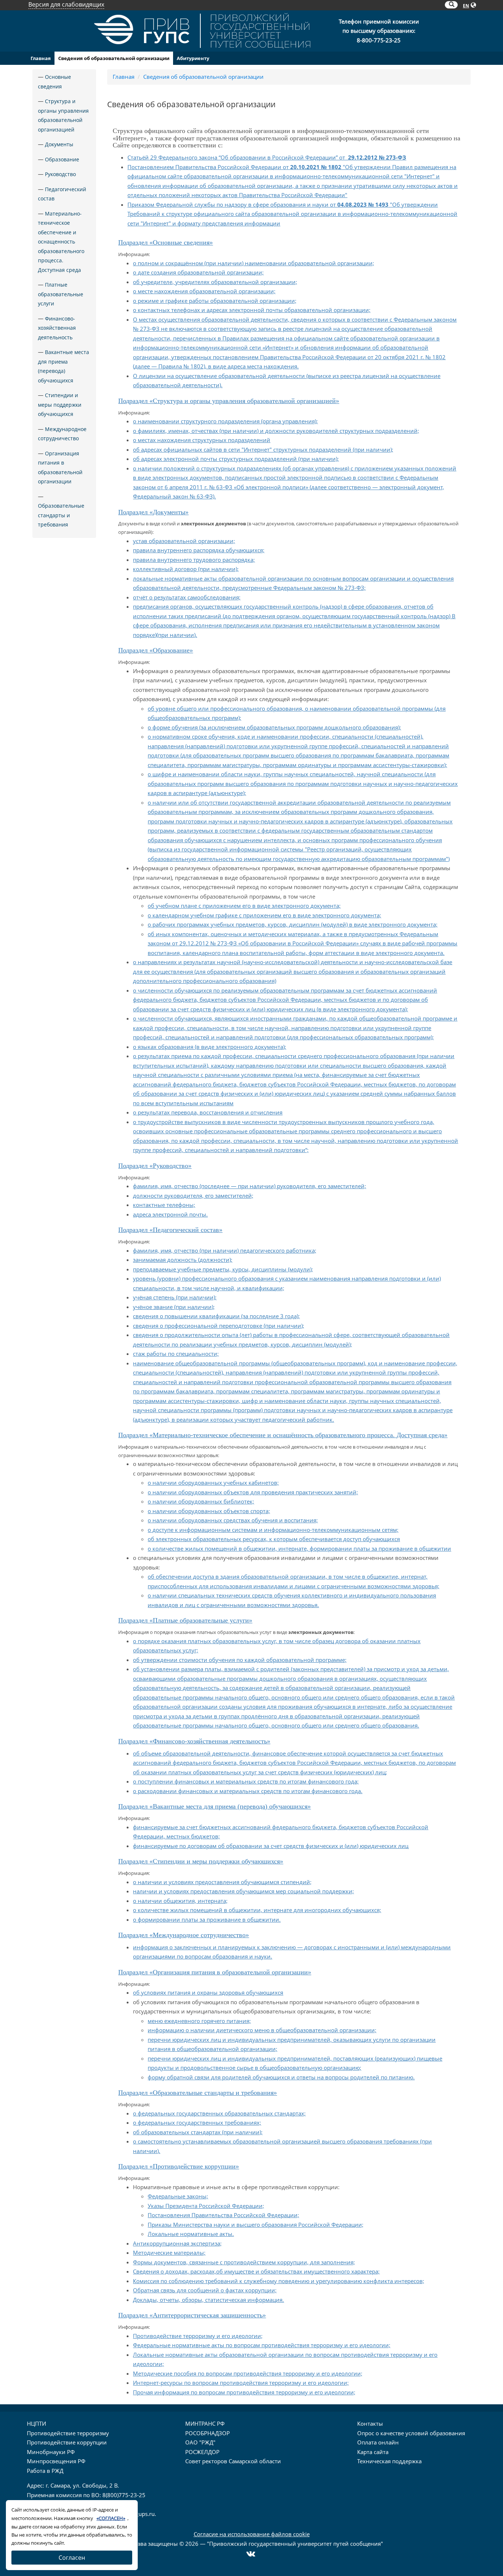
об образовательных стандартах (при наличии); (198, 2132)
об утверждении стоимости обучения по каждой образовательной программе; (240, 1660)
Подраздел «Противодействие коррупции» (179, 2166)
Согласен (72, 2558)
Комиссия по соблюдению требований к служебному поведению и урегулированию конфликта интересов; (279, 2281)
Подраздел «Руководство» (155, 1166)
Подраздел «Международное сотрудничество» (184, 1935)
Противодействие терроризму (68, 2433)
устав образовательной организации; (184, 541)
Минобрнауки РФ (51, 2452)
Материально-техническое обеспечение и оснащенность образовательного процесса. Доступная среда (61, 242)
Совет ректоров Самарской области (233, 2461)
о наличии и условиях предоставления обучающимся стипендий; (222, 1882)
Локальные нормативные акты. (191, 2234)
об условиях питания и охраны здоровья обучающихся (208, 1992)
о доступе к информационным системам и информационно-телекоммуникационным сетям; (273, 1530)
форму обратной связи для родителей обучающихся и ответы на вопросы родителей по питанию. (281, 2077)
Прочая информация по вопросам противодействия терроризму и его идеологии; (244, 2392)
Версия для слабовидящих (66, 4)
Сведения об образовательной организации (114, 58)
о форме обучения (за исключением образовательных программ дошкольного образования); (274, 727)
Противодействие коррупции (67, 2442)
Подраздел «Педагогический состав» (170, 1230)
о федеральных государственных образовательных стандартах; (219, 2113)
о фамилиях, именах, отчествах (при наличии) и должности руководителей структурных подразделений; (276, 431)
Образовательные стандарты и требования (61, 515)
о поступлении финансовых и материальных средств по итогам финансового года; (246, 1781)
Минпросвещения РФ (56, 2461)
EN (466, 6)
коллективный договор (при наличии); (186, 569)
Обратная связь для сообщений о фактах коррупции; (205, 2290)
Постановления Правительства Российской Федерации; (223, 2215)
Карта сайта (373, 2452)
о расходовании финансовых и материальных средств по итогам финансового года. (248, 1791)
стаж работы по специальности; (176, 1354)
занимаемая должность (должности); (183, 1260)
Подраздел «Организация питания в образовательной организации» (215, 1972)
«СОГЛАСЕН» (111, 2518)
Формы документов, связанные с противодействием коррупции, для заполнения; (244, 2262)
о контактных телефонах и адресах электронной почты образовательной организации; (252, 310)
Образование (62, 159)
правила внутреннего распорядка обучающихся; (199, 550)
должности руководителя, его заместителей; (193, 1196)
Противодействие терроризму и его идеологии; (198, 2336)
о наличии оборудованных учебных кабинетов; (213, 1483)
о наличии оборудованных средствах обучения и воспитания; (233, 1520)
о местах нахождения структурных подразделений (202, 440)
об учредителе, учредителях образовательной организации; (215, 282)
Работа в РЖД (45, 2471)
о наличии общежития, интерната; (180, 1901)
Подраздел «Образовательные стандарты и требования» (198, 2093)
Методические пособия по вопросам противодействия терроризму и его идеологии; (248, 2373)
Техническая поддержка (389, 2461)
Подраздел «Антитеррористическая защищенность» (192, 2315)
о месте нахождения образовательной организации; (204, 291)
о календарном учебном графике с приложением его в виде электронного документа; (264, 915)
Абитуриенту (193, 58)
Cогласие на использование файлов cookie (252, 2534)
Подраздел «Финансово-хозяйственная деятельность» (194, 1741)
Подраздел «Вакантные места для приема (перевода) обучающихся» (214, 1806)
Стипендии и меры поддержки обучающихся (60, 405)
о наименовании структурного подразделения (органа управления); (225, 421)
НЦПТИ (36, 2423)
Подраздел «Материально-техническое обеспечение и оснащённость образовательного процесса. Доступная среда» (283, 1435)
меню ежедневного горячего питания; (199, 2021)
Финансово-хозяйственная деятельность (57, 328)
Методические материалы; (169, 2253)
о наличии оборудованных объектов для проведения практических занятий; (253, 1492)
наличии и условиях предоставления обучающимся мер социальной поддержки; (243, 1891)
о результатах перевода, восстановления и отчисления (208, 1112)
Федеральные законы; (178, 2196)
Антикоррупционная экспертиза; (177, 2243)
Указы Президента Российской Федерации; (206, 2206)
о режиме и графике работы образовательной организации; (215, 301)
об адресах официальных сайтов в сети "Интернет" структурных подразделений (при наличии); (263, 449)
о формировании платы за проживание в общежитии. (207, 1919)
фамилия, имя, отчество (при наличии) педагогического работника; (225, 1250)
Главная (41, 58)
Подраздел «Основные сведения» (166, 242)
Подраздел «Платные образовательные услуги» (185, 1620)
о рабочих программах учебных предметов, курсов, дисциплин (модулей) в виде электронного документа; (293, 924)
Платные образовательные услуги (61, 294)
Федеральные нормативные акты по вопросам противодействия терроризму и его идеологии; (262, 2345)
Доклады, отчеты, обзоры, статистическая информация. (208, 2300)
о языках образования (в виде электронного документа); (210, 1047)
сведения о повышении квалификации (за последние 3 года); (216, 1316)
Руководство (60, 174)
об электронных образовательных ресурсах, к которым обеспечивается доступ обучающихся (274, 1539)
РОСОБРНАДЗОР (207, 2433)
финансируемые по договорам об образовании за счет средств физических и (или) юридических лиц (271, 1846)
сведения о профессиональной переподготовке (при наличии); (219, 1326)
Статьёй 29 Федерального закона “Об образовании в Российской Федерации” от (267, 157)
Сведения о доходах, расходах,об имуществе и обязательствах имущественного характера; (256, 2271)
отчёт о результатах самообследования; (187, 597)
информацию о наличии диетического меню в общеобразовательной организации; (262, 2030)
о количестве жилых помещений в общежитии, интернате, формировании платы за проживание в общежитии (299, 1548)
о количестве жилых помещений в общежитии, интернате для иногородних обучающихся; (257, 1910)
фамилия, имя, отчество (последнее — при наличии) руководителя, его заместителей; (249, 1186)
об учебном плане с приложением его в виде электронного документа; (244, 906)
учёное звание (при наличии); (174, 1307)
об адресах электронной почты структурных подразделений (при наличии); (236, 459)
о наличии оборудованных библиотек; (201, 1501)
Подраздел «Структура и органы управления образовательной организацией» (229, 401)
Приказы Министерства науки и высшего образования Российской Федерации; (256, 2225)
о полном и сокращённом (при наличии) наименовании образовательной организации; (254, 263)
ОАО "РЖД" (200, 2442)
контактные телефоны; (164, 1205)
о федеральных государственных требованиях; (197, 2122)
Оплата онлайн (378, 2442)
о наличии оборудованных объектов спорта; (209, 1511)
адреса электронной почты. (170, 1214)
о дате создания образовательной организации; (198, 272)
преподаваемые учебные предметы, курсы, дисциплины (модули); (223, 1269)
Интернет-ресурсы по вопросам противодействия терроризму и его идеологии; (241, 2383)
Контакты (370, 2423)
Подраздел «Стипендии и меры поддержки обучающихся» (201, 1861)
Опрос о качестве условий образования (411, 2433)
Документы (59, 144)
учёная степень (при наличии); (175, 1297)
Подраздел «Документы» (153, 512)
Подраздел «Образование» (156, 650)
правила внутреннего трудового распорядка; (194, 560)
